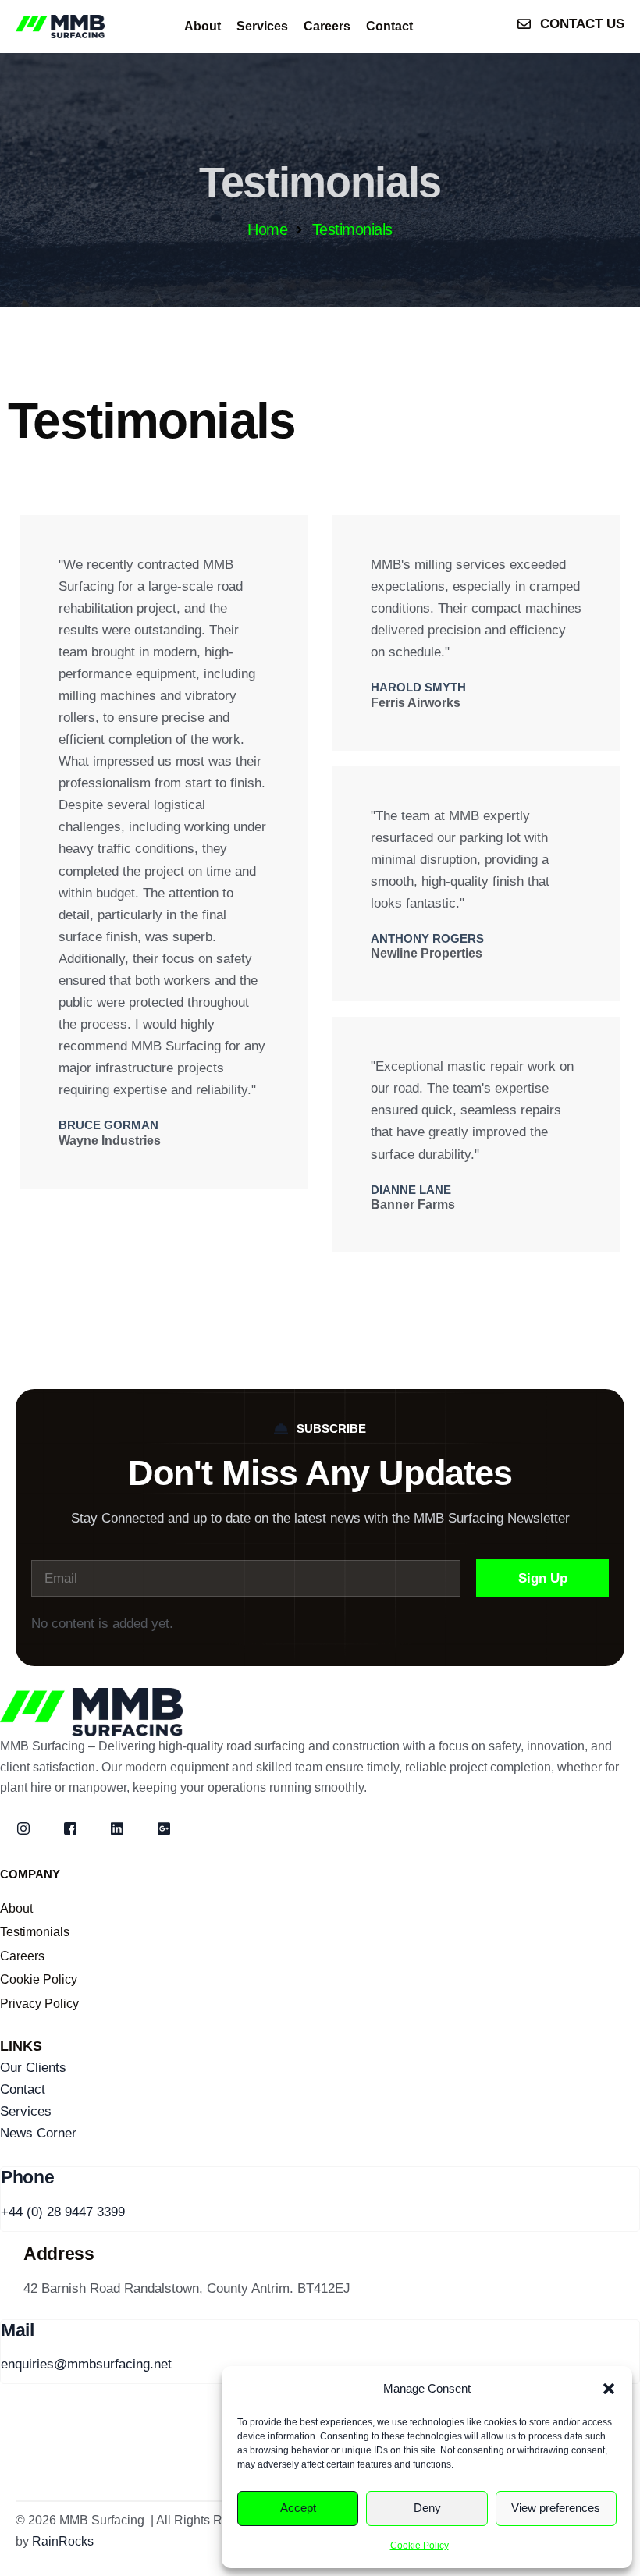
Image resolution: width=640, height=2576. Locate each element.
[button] (609, 2389)
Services (262, 26)
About (203, 26)
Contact (389, 26)
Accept (298, 2508)
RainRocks (63, 2541)
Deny (427, 2508)
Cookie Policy (420, 2546)
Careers (327, 26)
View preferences (556, 2508)
